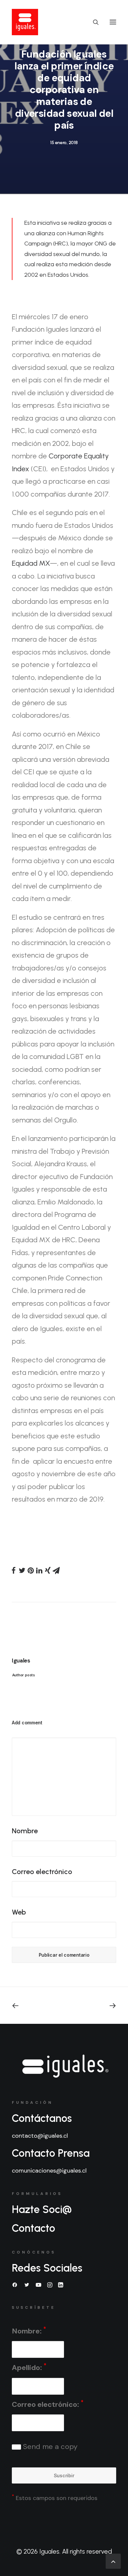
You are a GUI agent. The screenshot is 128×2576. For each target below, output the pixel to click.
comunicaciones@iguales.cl (49, 2171)
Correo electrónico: (48, 2404)
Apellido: (29, 2367)
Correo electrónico (42, 1872)
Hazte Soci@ (42, 2209)
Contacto (33, 2228)
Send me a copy (49, 2447)
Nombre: (29, 2331)
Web (19, 1912)
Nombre (25, 1831)
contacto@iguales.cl (40, 2136)
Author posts (23, 1675)
